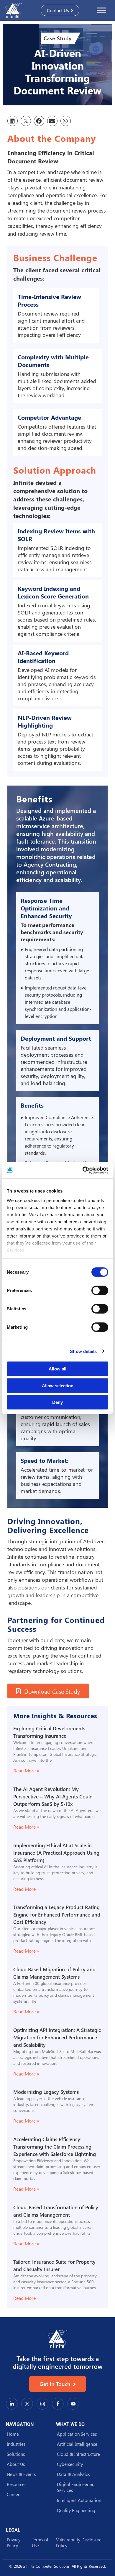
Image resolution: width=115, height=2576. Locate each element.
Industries (16, 2444)
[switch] (100, 1291)
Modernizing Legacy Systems (46, 2092)
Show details (83, 1351)
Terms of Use (40, 2543)
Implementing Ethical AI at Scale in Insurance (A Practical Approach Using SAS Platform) (56, 1853)
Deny (57, 1402)
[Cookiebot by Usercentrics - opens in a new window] (83, 1170)
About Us (16, 2464)
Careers (14, 2494)
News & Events (21, 2474)
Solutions (16, 2454)
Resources (17, 2484)
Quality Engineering (76, 2510)
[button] (13, 121)
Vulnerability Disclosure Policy (79, 2543)
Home (13, 2434)
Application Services (77, 2434)
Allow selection (58, 1385)
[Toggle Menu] (101, 10)
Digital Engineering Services (76, 2487)
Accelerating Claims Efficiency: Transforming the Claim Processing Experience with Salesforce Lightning (55, 2147)
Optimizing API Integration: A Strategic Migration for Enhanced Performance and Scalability (57, 2037)
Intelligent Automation (79, 2500)
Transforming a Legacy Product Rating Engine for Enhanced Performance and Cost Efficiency (57, 1915)
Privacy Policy (14, 2543)
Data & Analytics (73, 2474)
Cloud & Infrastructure (78, 2454)
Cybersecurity (70, 2464)
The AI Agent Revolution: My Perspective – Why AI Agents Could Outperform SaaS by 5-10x (53, 1797)
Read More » (26, 1770)
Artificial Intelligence (77, 2444)
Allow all (57, 1369)
